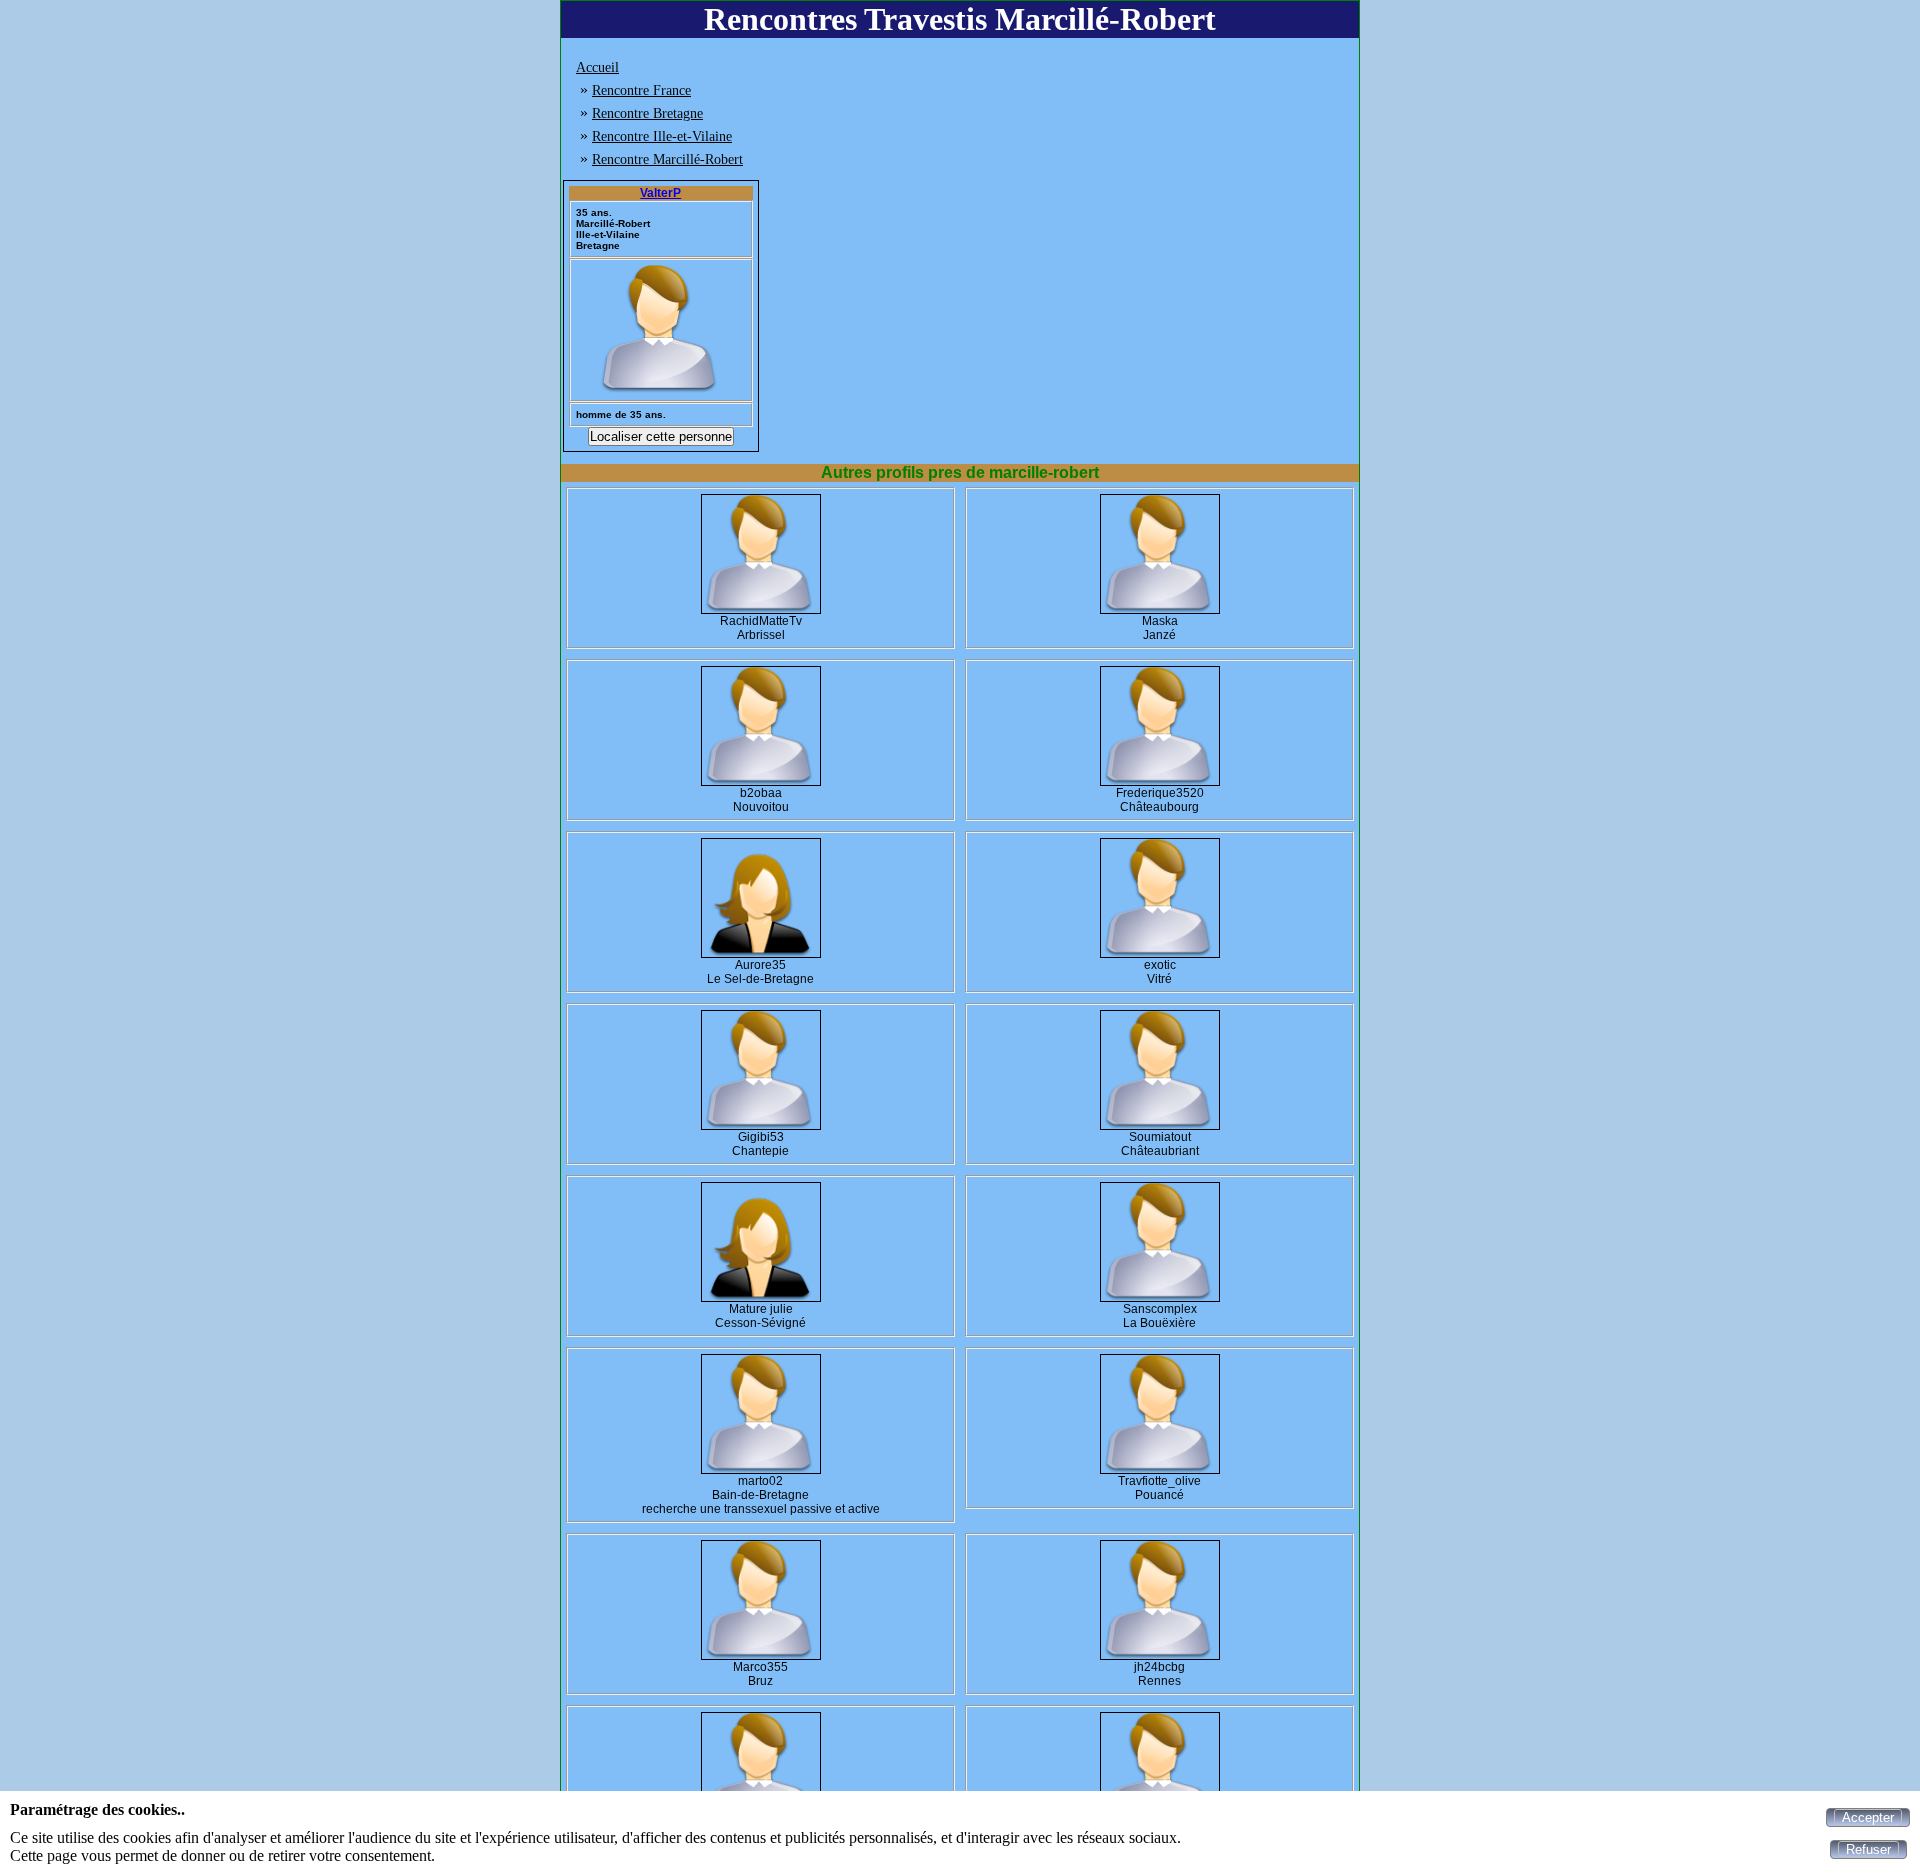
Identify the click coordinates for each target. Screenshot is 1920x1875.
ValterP (660, 193)
